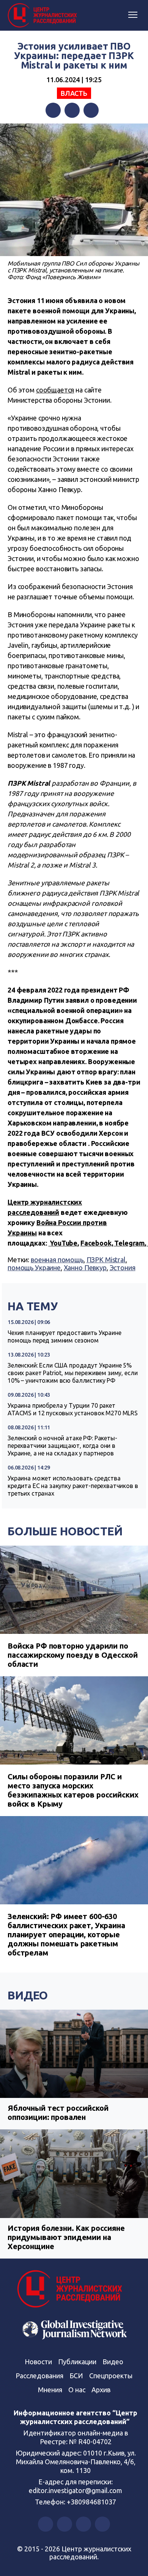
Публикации (77, 2362)
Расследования (39, 2376)
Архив (101, 2390)
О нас (77, 2390)
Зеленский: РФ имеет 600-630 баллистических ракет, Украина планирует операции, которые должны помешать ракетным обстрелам (66, 1934)
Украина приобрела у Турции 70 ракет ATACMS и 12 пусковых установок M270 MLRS (73, 1409)
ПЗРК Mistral (106, 1260)
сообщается (55, 390)
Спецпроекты (111, 2376)
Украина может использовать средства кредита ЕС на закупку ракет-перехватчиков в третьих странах (73, 1486)
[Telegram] (91, 110)
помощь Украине (34, 1268)
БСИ (76, 2376)
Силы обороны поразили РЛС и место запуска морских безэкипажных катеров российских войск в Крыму (73, 1790)
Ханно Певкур (85, 1268)
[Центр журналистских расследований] (44, 16)
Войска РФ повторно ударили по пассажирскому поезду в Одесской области (72, 1655)
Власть (74, 93)
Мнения (50, 2390)
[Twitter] (72, 110)
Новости (38, 2362)
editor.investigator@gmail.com (76, 2490)
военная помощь (57, 1260)
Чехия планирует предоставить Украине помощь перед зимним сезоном (65, 1336)
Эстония (123, 1268)
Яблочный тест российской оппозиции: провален (58, 2113)
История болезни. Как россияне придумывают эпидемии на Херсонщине (66, 2237)
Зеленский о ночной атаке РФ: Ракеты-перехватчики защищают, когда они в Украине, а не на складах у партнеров (62, 1446)
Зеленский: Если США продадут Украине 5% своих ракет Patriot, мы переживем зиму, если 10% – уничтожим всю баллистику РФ (72, 1373)
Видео (28, 1995)
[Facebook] (53, 110)
